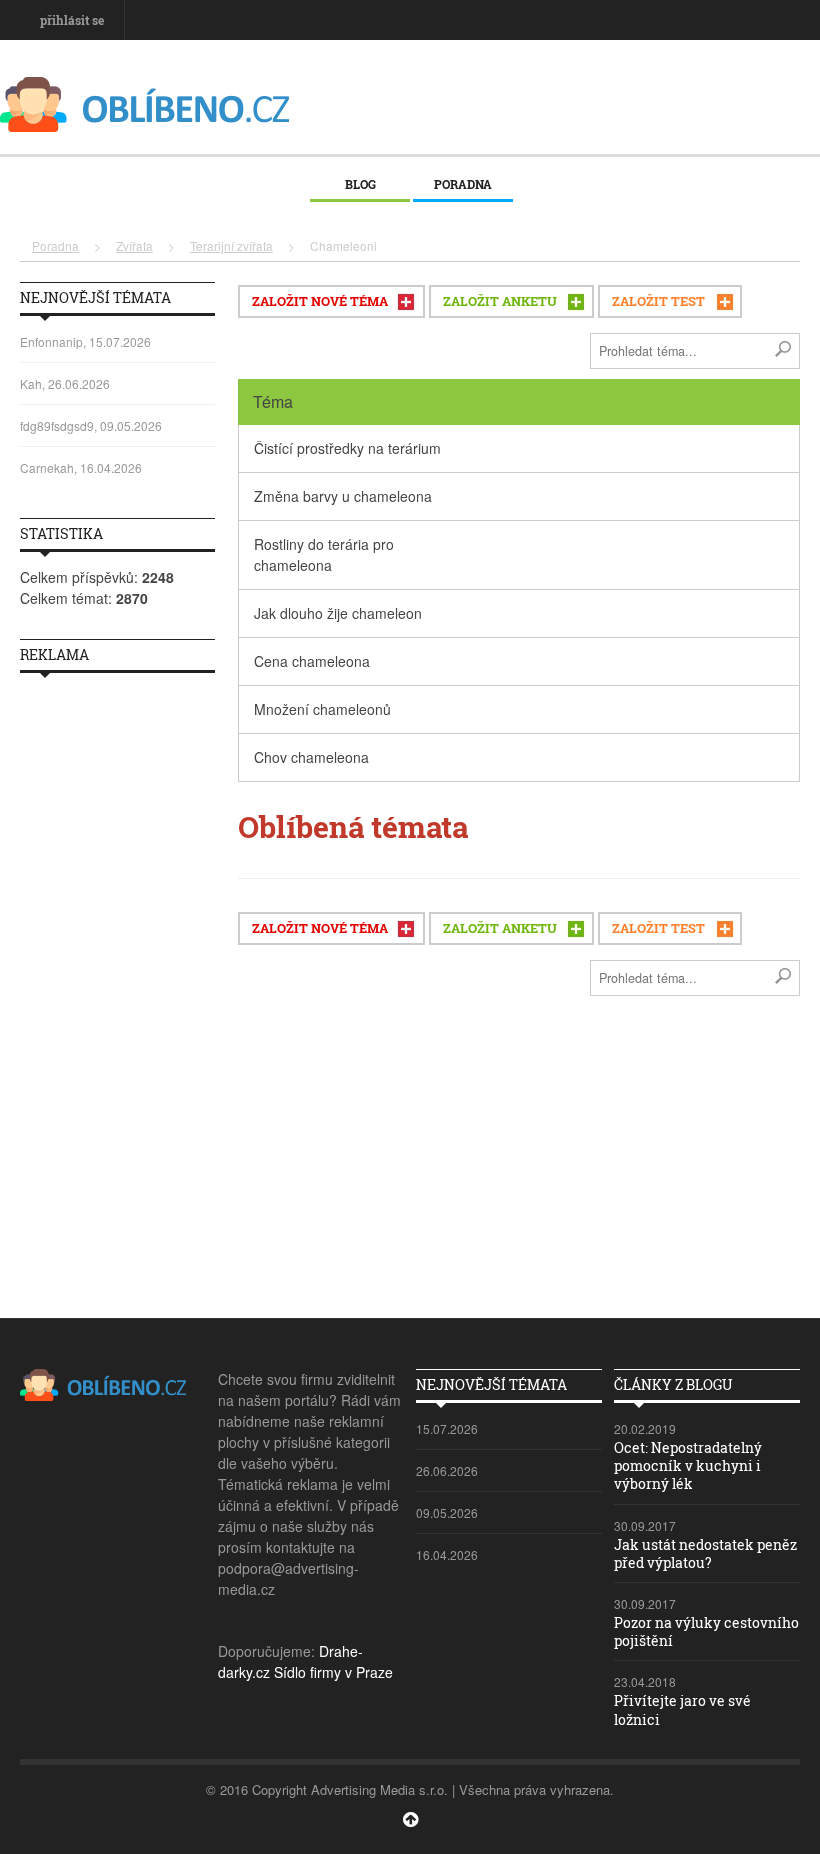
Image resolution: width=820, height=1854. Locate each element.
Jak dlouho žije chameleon (338, 613)
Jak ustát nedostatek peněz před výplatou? (705, 1553)
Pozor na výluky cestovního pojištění (706, 1631)
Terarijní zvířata (231, 245)
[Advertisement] (117, 988)
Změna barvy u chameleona (343, 496)
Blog (360, 184)
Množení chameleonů (322, 709)
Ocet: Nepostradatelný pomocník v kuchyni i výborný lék (688, 1465)
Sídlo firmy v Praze (333, 1672)
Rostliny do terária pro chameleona (324, 554)
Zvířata (134, 245)
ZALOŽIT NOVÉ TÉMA (320, 301)
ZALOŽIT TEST (658, 301)
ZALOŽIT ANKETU (500, 301)
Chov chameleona (311, 757)
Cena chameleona (312, 661)
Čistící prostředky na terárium (347, 448)
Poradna (463, 184)
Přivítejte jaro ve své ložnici (682, 1709)
